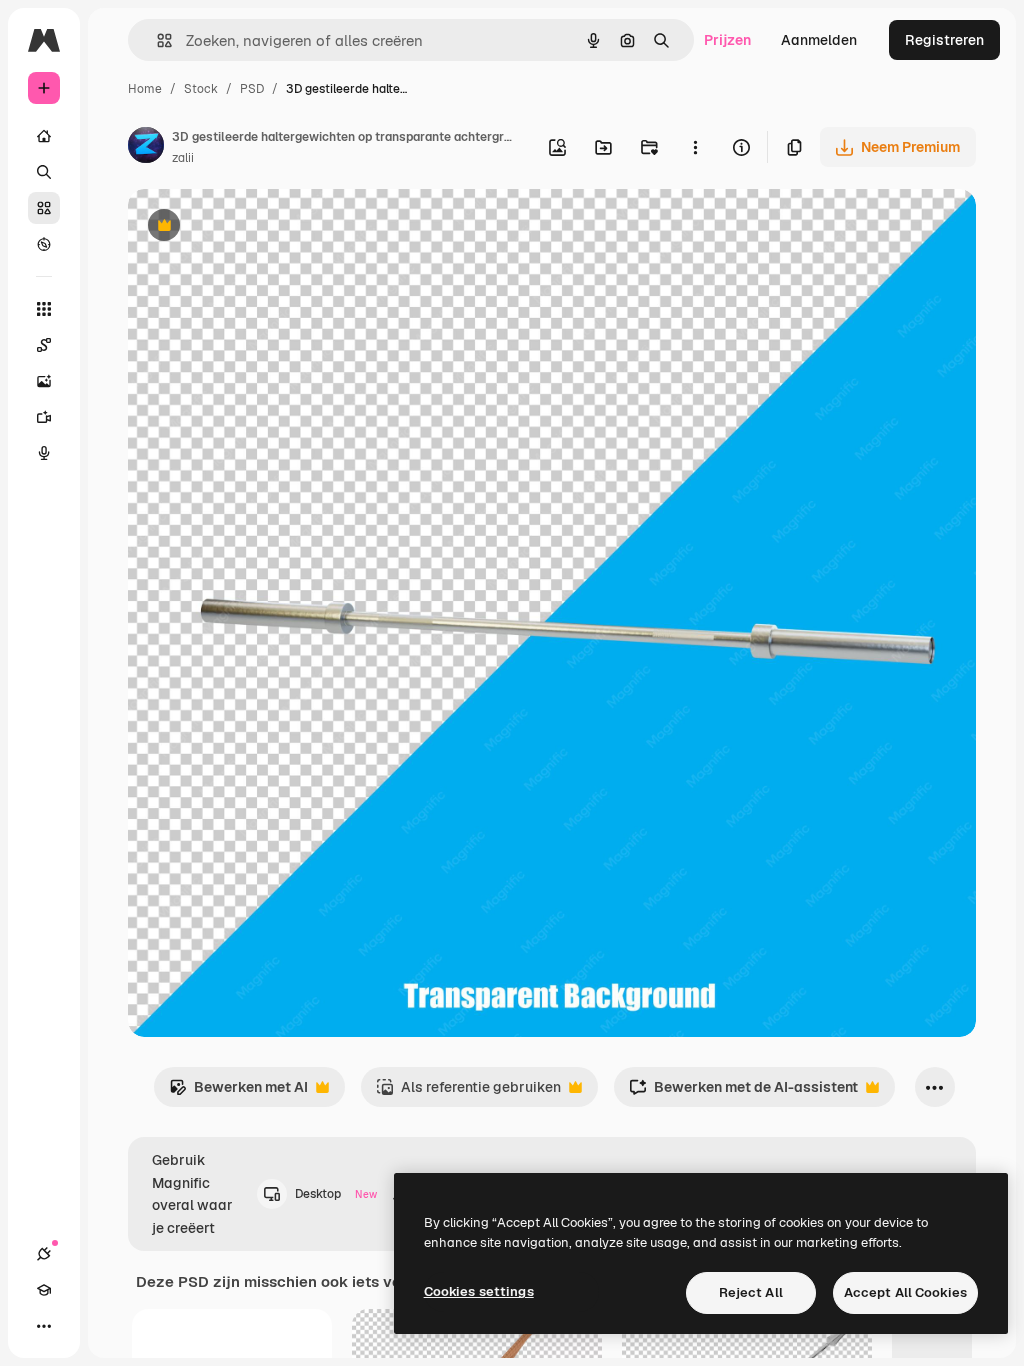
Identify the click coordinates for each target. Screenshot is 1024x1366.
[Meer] (44, 1326)
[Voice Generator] (44, 453)
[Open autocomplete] (156, 40)
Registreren (944, 40)
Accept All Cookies (905, 1292)
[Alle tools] (44, 309)
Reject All (751, 1292)
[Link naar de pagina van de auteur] (146, 148)
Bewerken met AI (238, 1092)
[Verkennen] (44, 244)
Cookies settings (479, 1291)
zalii (183, 158)
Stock (201, 89)
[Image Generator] (44, 381)
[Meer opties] (695, 147)
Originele (259, 227)
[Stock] (44, 208)
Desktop (336, 1194)
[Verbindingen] (44, 1254)
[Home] (44, 136)
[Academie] (44, 1290)
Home (145, 89)
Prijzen (727, 40)
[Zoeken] (44, 172)
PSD (252, 89)
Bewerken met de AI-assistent (743, 1092)
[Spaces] (44, 345)
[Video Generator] (44, 417)
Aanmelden (819, 40)
